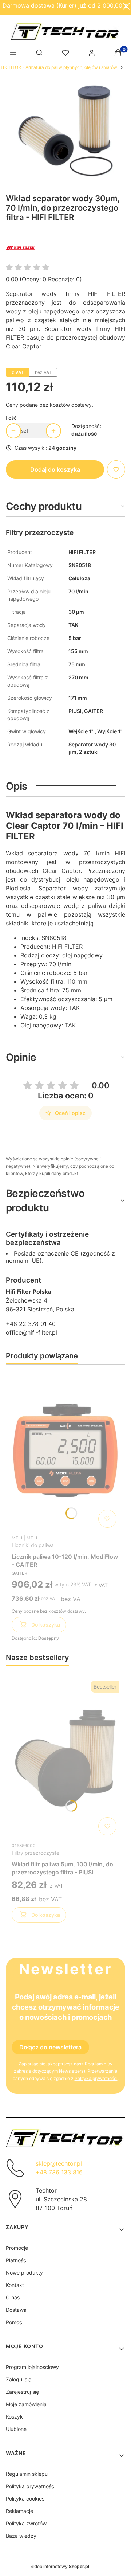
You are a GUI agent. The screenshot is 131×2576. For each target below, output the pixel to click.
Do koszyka (46, 1625)
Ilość (11, 418)
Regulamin (96, 2064)
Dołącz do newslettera (50, 2047)
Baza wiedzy (21, 2536)
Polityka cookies (25, 2499)
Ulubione (16, 2429)
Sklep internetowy (60, 2566)
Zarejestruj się (22, 2392)
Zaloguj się (19, 2379)
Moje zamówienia (26, 2404)
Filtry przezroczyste (35, 1853)
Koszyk (14, 2417)
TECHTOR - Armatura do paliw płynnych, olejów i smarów (59, 67)
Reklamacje (19, 2511)
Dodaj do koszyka (55, 469)
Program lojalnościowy (32, 2367)
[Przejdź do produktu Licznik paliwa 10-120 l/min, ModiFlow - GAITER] (65, 1451)
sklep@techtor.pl (59, 2163)
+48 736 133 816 (59, 2172)
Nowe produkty (24, 2273)
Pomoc (14, 2322)
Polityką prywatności (96, 2078)
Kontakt (15, 2285)
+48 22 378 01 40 (31, 1324)
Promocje (17, 2248)
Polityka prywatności (31, 2486)
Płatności (17, 2260)
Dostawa (16, 2310)
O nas (13, 2297)
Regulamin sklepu (27, 2474)
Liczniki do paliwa (33, 1545)
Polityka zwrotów (26, 2523)
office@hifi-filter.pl (31, 1332)
